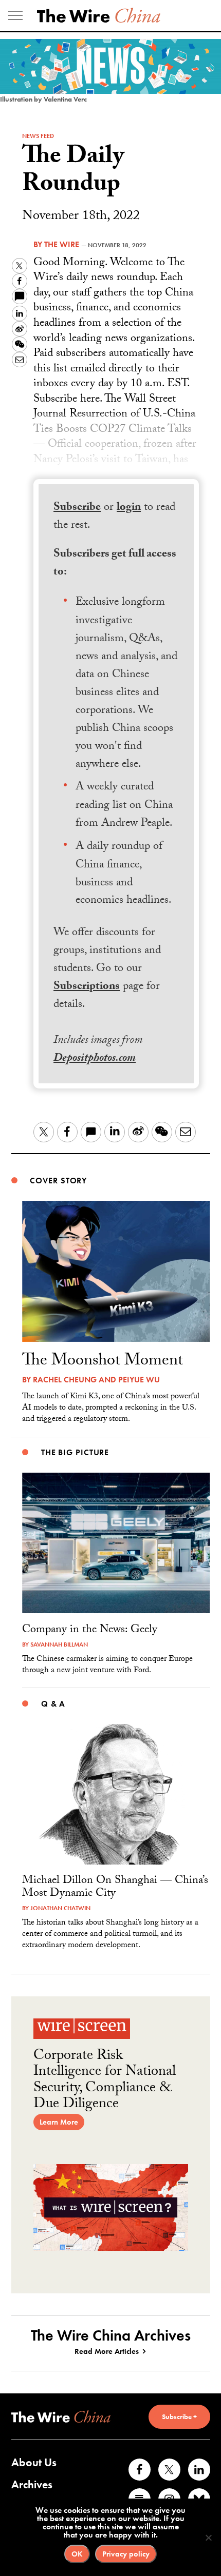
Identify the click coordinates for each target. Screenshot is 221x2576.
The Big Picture (75, 1452)
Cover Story (58, 1181)
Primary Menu (15, 15)
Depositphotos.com (95, 1059)
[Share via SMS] (20, 296)
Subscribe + (179, 2416)
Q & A (53, 1704)
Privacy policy (126, 2554)
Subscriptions (87, 987)
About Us (34, 2462)
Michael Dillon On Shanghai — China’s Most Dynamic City (115, 1888)
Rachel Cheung (65, 1380)
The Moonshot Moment (103, 1362)
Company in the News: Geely (90, 1630)
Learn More (59, 2122)
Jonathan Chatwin (60, 1908)
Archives (32, 2484)
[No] (208, 2538)
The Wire (62, 244)
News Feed (38, 136)
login (129, 508)
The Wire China (99, 15)
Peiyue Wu (139, 1380)
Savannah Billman (59, 1644)
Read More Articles (107, 2351)
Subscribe (77, 508)
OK (77, 2554)
